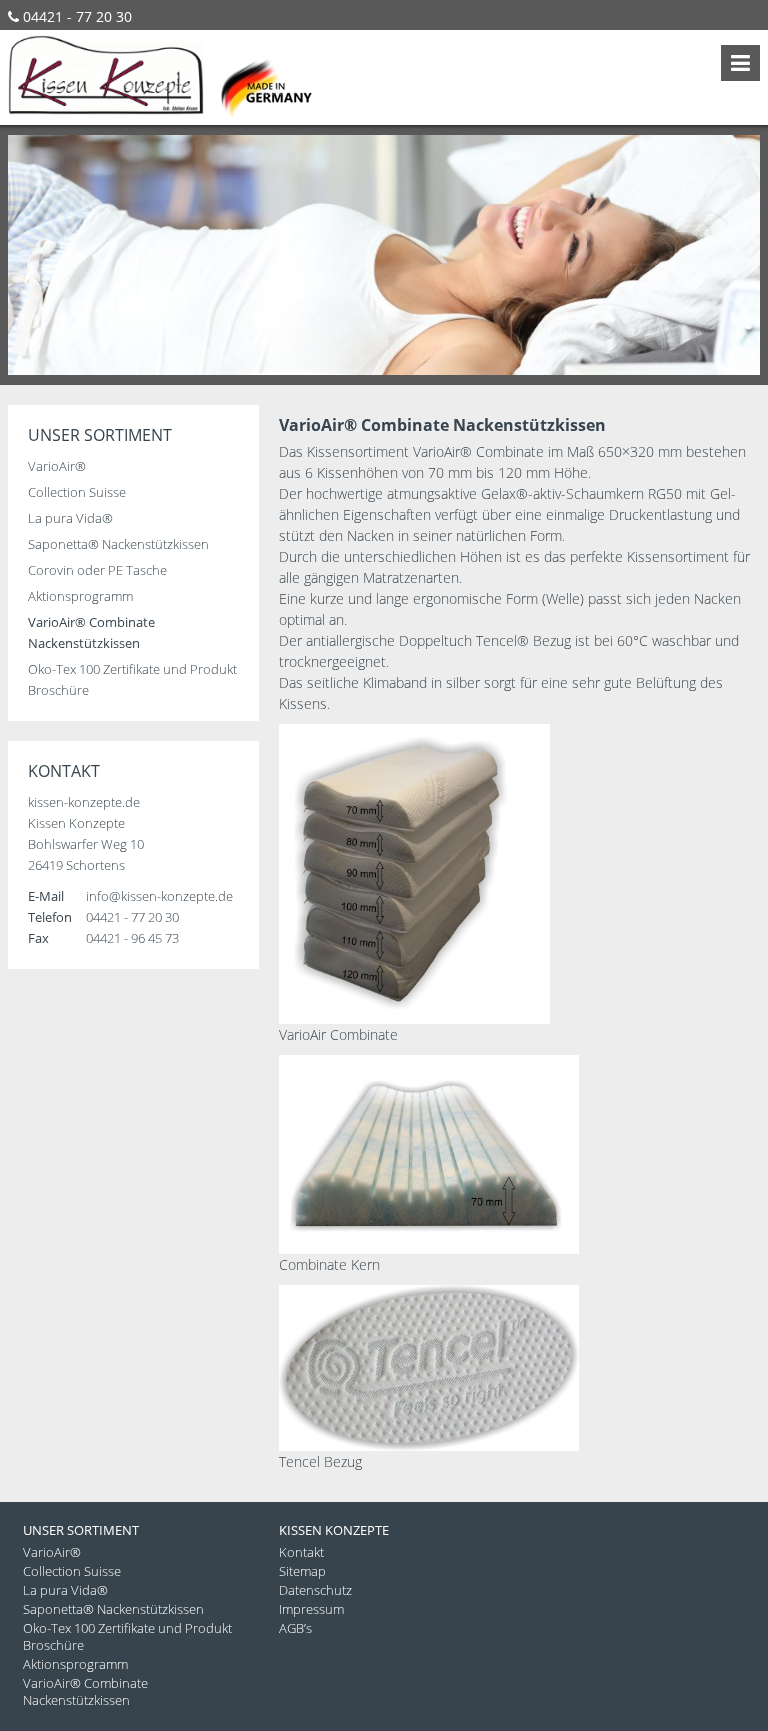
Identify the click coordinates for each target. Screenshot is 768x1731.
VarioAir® (57, 466)
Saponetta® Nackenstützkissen (118, 544)
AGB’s (295, 1628)
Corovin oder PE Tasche (97, 570)
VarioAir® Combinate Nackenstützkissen (85, 1691)
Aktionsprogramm (80, 596)
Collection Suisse (77, 492)
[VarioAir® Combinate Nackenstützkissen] (414, 1018)
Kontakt (301, 1552)
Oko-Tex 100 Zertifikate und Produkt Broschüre (127, 1636)
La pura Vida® (70, 518)
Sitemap (302, 1571)
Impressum (311, 1609)
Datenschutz (315, 1590)
